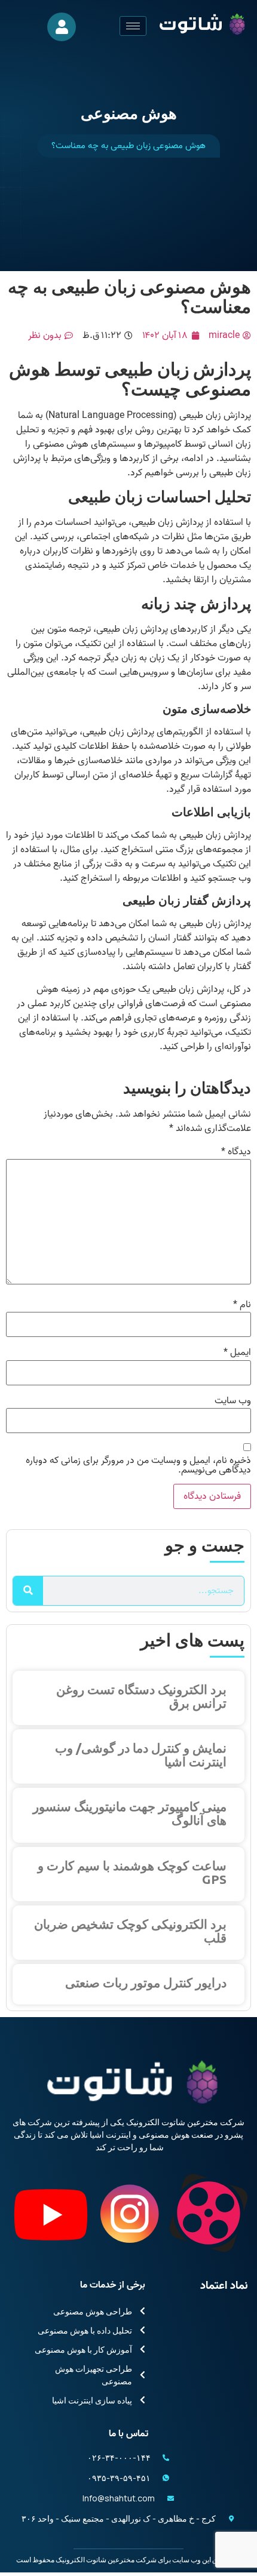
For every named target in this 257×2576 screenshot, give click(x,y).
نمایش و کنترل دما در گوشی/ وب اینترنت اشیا (141, 1755)
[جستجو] (28, 1591)
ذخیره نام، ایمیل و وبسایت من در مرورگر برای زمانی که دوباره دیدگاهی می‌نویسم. (138, 1465)
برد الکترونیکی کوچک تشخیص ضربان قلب (130, 1931)
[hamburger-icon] (133, 26)
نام (242, 1305)
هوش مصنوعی (129, 113)
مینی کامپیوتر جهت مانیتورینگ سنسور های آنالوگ (130, 1813)
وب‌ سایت (233, 1401)
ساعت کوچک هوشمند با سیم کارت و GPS (132, 1872)
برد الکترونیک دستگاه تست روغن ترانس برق (141, 1696)
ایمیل (237, 1352)
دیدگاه (236, 1152)
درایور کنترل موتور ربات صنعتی (146, 1982)
